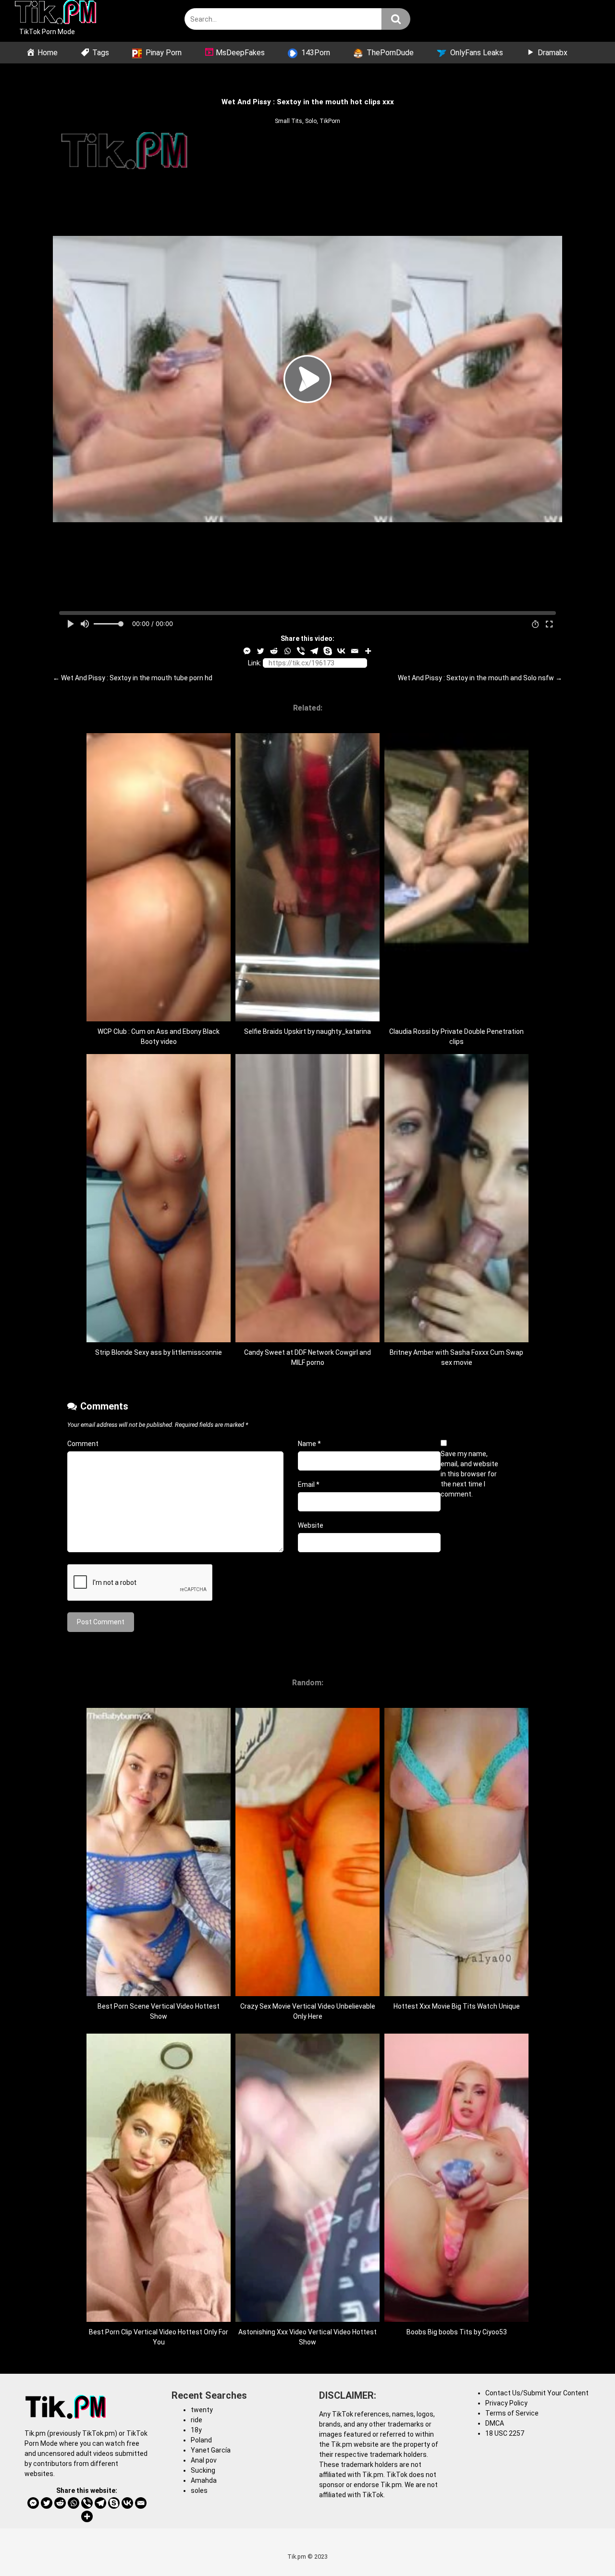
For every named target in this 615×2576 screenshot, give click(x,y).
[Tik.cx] (55, 13)
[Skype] (328, 651)
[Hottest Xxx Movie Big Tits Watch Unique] (456, 1994)
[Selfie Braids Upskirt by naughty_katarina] (307, 1019)
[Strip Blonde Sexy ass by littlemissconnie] (159, 1340)
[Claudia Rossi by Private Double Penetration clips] (456, 1019)
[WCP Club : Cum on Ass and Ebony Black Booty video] (159, 1019)
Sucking (203, 2470)
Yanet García (211, 2450)
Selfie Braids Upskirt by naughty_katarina (307, 1031)
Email (309, 1484)
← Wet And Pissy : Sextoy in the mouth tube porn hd (133, 678)
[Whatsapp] (287, 651)
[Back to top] (583, 2547)
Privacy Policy (506, 2403)
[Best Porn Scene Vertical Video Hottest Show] (159, 1994)
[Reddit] (274, 651)
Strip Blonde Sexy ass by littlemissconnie (159, 1352)
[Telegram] (314, 651)
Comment (83, 1444)
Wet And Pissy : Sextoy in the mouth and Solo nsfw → (480, 678)
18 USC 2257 (505, 2433)
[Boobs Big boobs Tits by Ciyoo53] (456, 2319)
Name (309, 1444)
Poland (201, 2440)
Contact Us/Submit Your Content (537, 2393)
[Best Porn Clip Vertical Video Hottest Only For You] (159, 2319)
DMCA (495, 2423)
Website (311, 1525)
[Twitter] (260, 651)
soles (199, 2490)
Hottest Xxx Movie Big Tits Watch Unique (457, 2006)
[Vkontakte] (341, 651)
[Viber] (301, 651)
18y (196, 2430)
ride (197, 2420)
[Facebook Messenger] (247, 651)
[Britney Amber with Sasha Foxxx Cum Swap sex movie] (456, 1340)
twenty (202, 2410)
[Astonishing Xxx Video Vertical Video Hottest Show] (307, 2319)
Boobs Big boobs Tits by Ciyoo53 (457, 2332)
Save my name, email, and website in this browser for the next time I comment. (469, 1474)
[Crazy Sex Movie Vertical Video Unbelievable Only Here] (307, 1994)
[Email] (355, 651)
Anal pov (204, 2460)
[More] (368, 651)
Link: (255, 663)
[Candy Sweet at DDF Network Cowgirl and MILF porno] (307, 1340)
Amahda (204, 2480)
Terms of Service (512, 2413)
